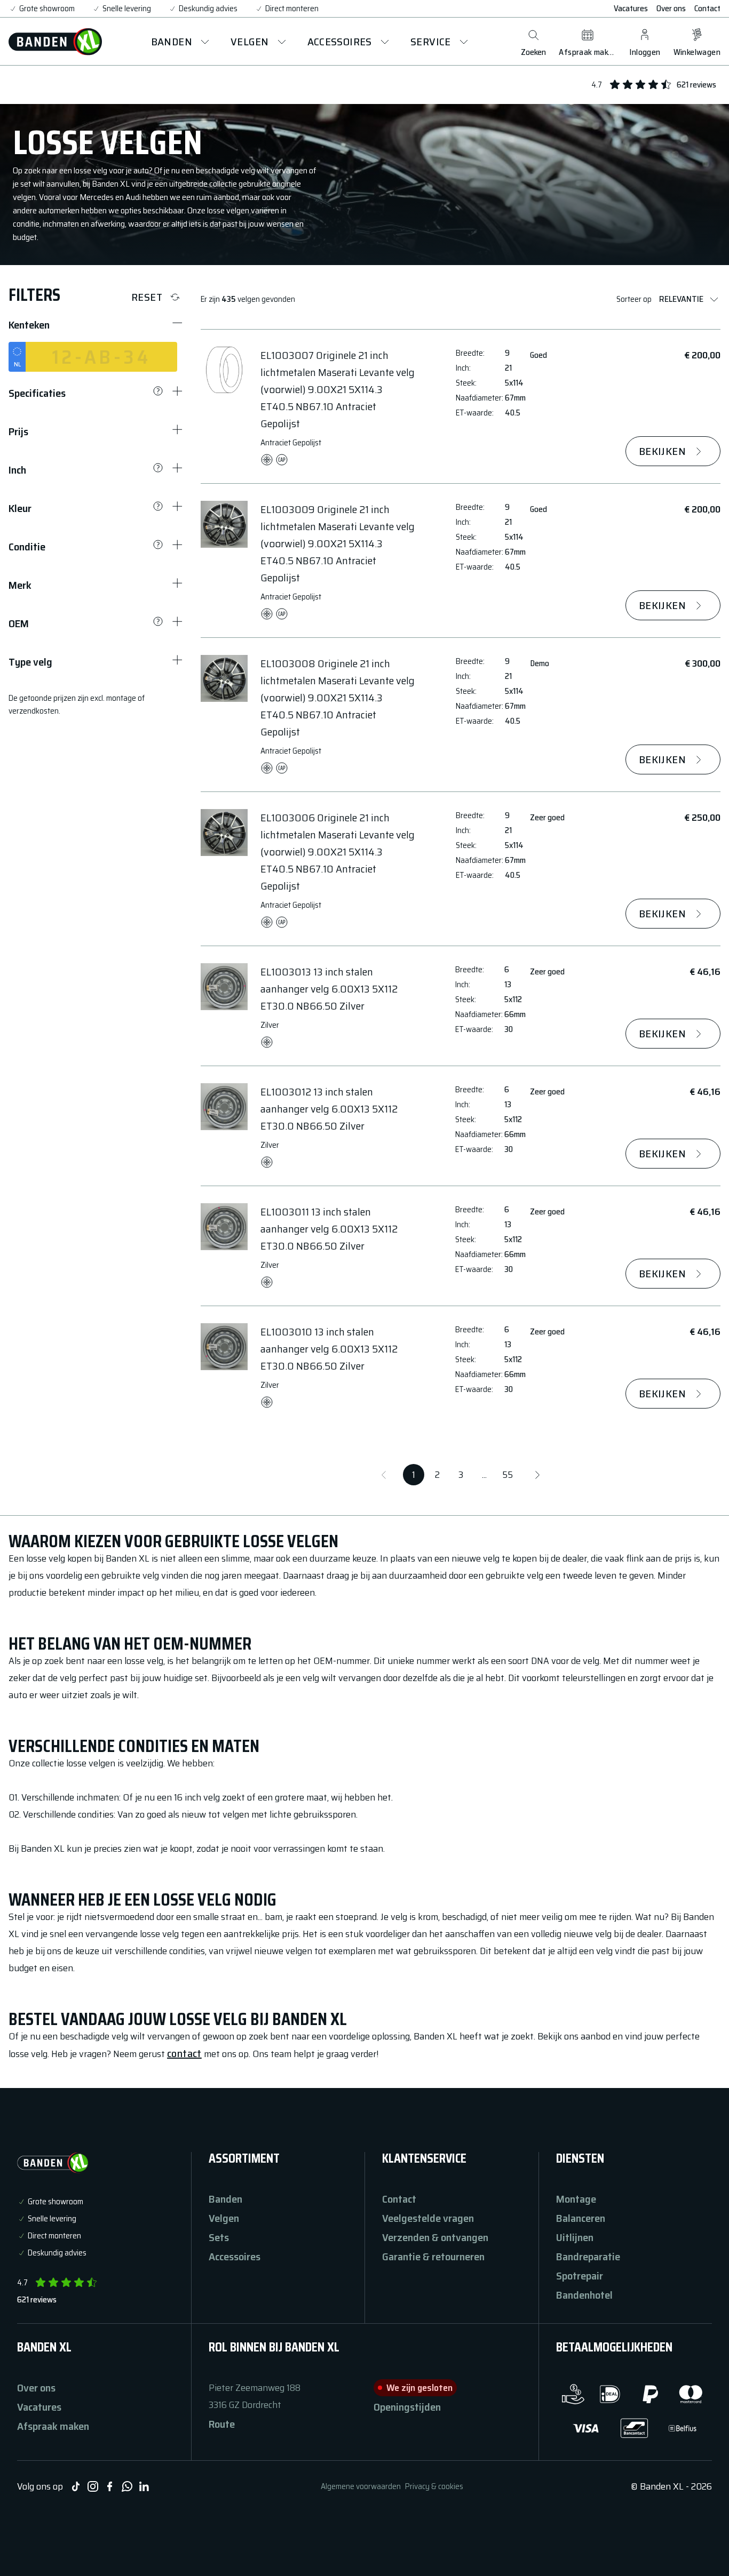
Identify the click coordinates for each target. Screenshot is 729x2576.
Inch (17, 470)
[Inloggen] (645, 35)
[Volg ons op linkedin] (144, 2486)
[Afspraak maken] (588, 35)
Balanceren (581, 2218)
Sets (219, 2237)
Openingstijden (407, 2407)
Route (222, 2424)
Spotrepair (580, 2276)
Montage (576, 2199)
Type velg (30, 662)
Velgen (224, 2218)
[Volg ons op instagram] (93, 2486)
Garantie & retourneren (433, 2257)
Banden (225, 2199)
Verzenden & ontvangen (435, 2237)
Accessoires (235, 2257)
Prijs (18, 431)
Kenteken (29, 325)
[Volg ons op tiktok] (76, 2486)
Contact (707, 9)
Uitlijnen (575, 2237)
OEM (19, 623)
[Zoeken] (534, 35)
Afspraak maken (53, 2426)
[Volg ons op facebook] (110, 2486)
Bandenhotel (584, 2295)
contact (184, 2053)
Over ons (671, 9)
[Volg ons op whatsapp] (127, 2486)
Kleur (20, 508)
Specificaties (37, 393)
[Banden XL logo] (55, 42)
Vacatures (631, 9)
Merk (20, 585)
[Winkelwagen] (697, 35)
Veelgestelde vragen (428, 2218)
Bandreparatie (588, 2257)
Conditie (27, 547)
